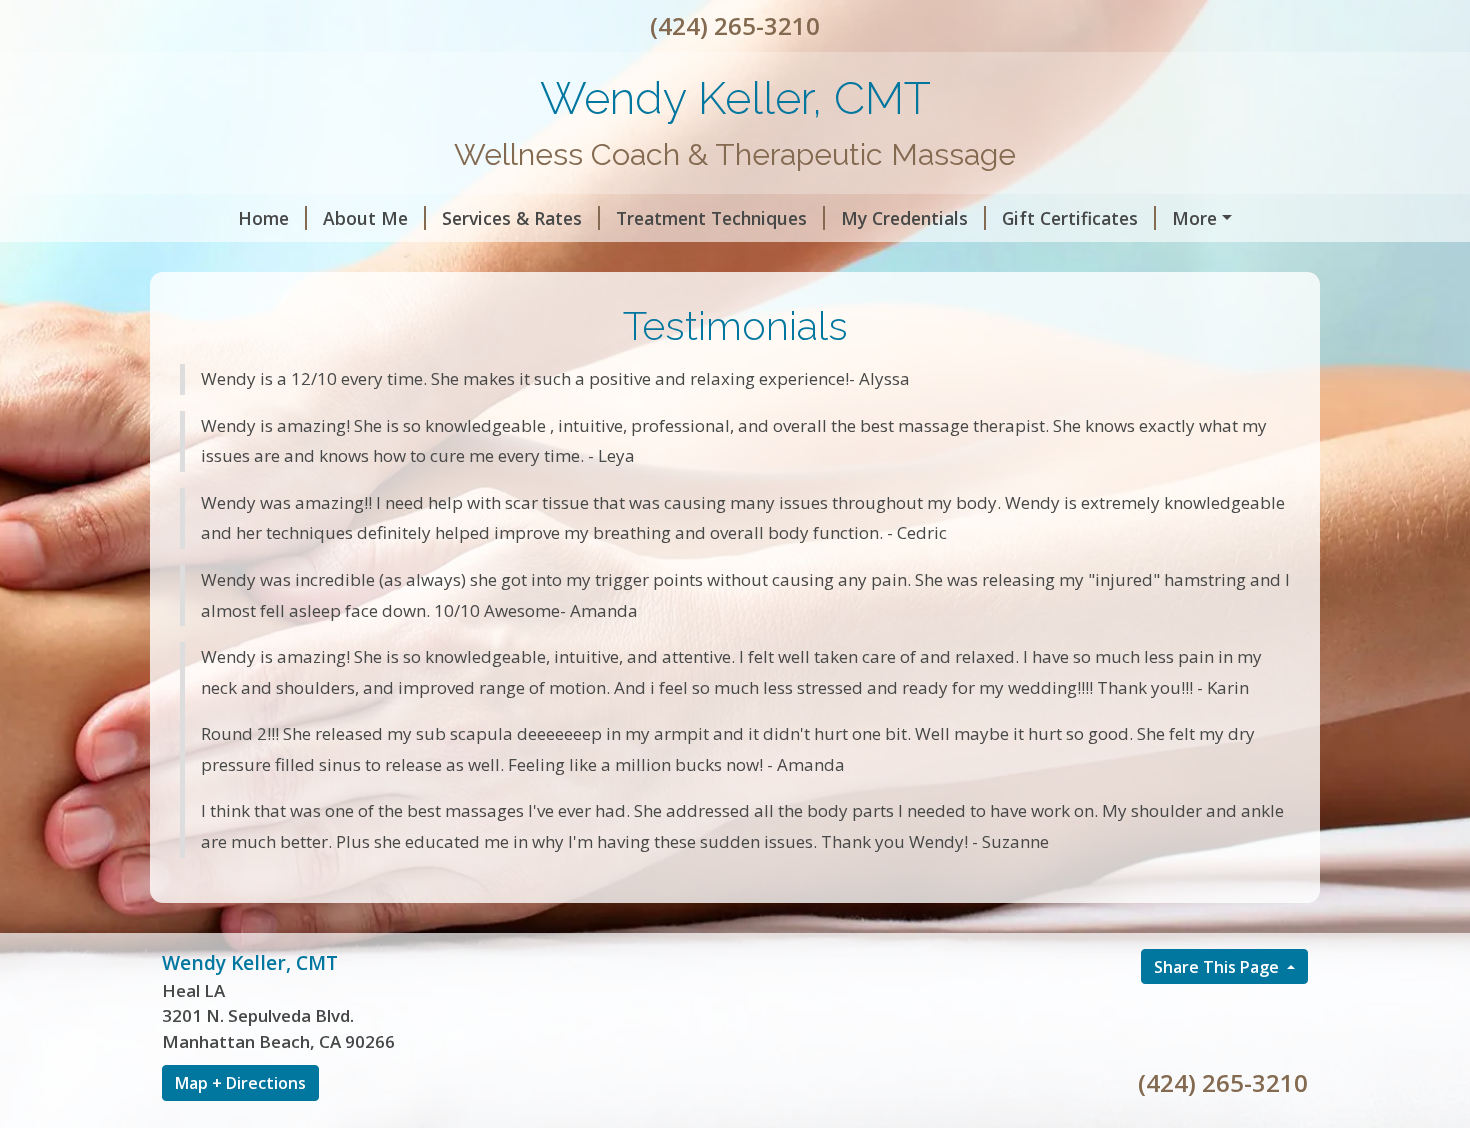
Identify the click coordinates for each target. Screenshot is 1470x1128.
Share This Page (1218, 967)
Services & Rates (512, 218)
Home (263, 218)
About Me (365, 218)
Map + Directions (240, 1083)
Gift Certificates (1070, 218)
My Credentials (904, 218)
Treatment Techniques (711, 218)
